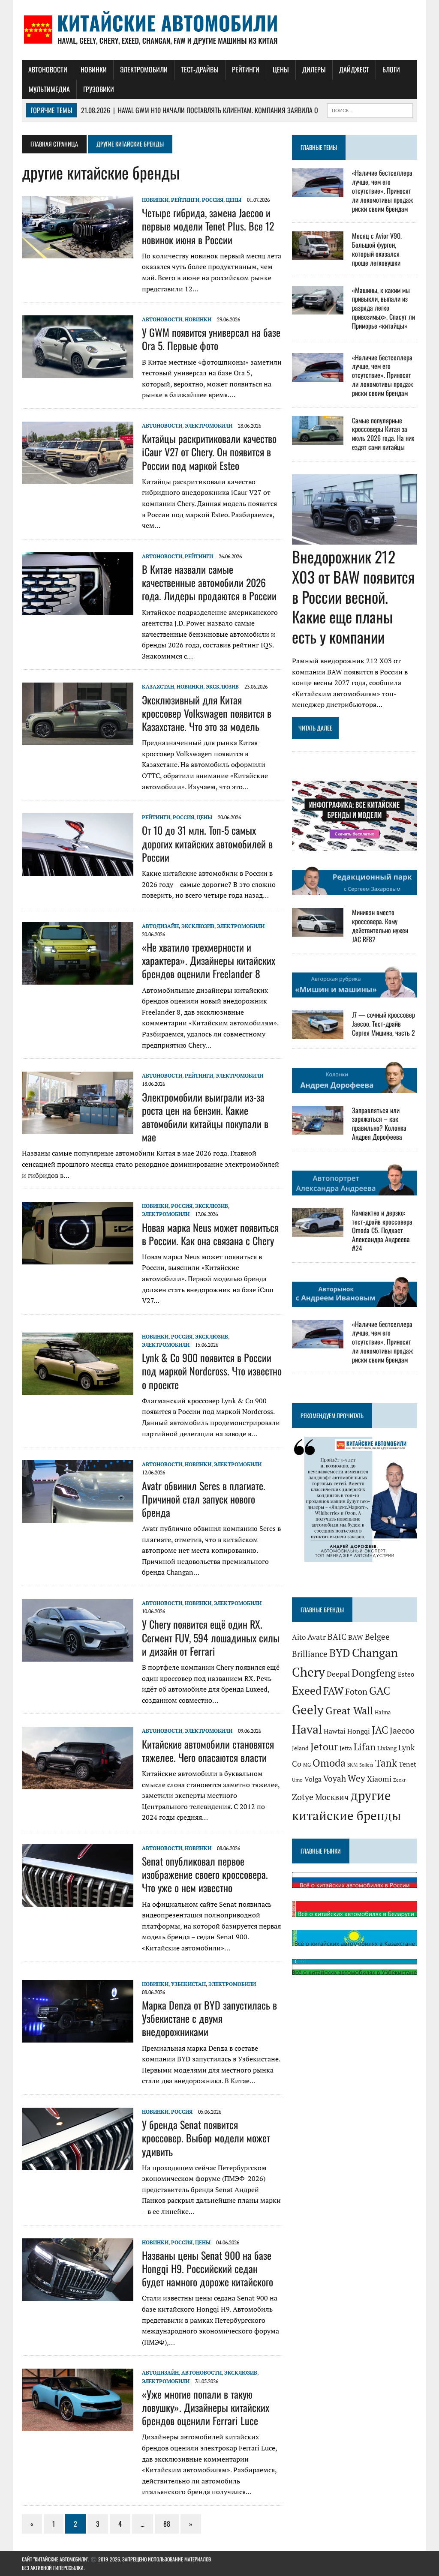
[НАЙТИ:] (370, 109)
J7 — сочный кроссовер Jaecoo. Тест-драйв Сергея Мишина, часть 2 (383, 1024)
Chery (308, 1672)
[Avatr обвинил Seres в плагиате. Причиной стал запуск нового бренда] (78, 1517)
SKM (352, 1765)
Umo (297, 1780)
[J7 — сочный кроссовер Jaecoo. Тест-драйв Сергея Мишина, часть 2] (318, 1033)
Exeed (307, 1690)
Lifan (365, 1747)
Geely (308, 1710)
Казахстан (158, 687)
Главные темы (319, 147)
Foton (356, 1691)
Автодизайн (160, 926)
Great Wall (349, 1710)
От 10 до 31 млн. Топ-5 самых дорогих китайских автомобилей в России (207, 843)
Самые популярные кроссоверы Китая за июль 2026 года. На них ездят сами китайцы (383, 434)
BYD (340, 1653)
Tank (386, 1763)
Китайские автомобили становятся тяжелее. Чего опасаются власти (208, 1751)
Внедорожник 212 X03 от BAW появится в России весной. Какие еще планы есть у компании (353, 596)
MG (307, 1765)
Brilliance (310, 1654)
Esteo (406, 1674)
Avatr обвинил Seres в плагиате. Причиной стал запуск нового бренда (204, 1499)
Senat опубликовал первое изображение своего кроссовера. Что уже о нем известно (205, 1874)
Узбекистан (188, 1984)
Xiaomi (379, 1779)
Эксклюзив (222, 687)
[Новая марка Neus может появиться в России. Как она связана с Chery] (78, 1259)
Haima (383, 1712)
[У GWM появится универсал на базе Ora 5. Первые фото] (78, 372)
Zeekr (399, 1780)
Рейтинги (246, 69)
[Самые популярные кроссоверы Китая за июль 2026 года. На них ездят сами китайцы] (318, 439)
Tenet (407, 1764)
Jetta (346, 1748)
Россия (213, 200)
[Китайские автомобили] (219, 30)
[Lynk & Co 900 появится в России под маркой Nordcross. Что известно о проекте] (78, 1389)
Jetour (324, 1747)
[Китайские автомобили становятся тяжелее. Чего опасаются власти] (78, 1784)
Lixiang (387, 1748)
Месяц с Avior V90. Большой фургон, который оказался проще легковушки (377, 249)
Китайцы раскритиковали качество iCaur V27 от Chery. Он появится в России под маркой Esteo (209, 452)
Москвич (332, 1797)
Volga (313, 1779)
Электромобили (144, 69)
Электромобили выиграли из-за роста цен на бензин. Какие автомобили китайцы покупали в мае (205, 1117)
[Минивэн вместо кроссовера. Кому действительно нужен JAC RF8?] (318, 931)
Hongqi (359, 1731)
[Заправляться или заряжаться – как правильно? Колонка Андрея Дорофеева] (318, 1129)
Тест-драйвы (200, 69)
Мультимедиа (49, 89)
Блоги (391, 69)
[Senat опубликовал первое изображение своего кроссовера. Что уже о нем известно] (78, 1901)
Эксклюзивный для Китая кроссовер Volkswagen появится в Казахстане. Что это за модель (207, 713)
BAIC (337, 1637)
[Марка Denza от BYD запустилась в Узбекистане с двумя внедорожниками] (78, 2037)
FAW (333, 1691)
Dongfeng (374, 1673)
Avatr (317, 1637)
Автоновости (48, 69)
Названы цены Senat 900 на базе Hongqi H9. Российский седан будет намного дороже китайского (207, 2268)
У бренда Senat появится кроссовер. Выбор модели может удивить (206, 2138)
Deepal (338, 1674)
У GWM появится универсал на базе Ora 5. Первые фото (211, 339)
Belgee (377, 1637)
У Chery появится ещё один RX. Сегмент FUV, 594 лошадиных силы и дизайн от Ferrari (211, 1637)
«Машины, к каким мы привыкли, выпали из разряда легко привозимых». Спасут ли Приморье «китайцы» (383, 308)
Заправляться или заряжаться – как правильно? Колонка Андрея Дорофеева (379, 1123)
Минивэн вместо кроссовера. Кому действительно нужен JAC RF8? (380, 926)
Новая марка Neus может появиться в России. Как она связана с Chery (210, 1234)
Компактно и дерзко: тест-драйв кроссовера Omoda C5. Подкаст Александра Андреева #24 (382, 1230)
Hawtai (335, 1731)
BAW (356, 1637)
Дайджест (354, 69)
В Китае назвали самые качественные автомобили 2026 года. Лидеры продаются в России (209, 582)
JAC (380, 1730)
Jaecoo (402, 1730)
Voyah (335, 1778)
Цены (281, 69)
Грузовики (99, 89)
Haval (307, 1729)
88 (167, 2524)
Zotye (303, 1797)
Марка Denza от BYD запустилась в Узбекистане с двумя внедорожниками (209, 2018)
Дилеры (314, 69)
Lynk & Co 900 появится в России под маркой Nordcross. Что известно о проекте (212, 1371)
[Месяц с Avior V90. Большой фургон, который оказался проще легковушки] (318, 255)
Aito (299, 1637)
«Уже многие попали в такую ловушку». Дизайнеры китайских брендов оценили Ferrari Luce (206, 2407)
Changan (375, 1653)
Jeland (300, 1748)
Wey (356, 1778)
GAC (380, 1691)
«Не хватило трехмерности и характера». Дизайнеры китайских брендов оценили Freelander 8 (209, 960)
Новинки (94, 69)
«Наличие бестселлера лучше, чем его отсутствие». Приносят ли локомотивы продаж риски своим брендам (382, 190)
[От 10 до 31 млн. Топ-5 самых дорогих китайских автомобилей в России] (78, 870)
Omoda (329, 1763)
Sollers (366, 1765)
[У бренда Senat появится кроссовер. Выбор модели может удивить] (78, 2164)
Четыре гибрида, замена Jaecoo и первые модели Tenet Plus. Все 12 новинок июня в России (208, 226)
